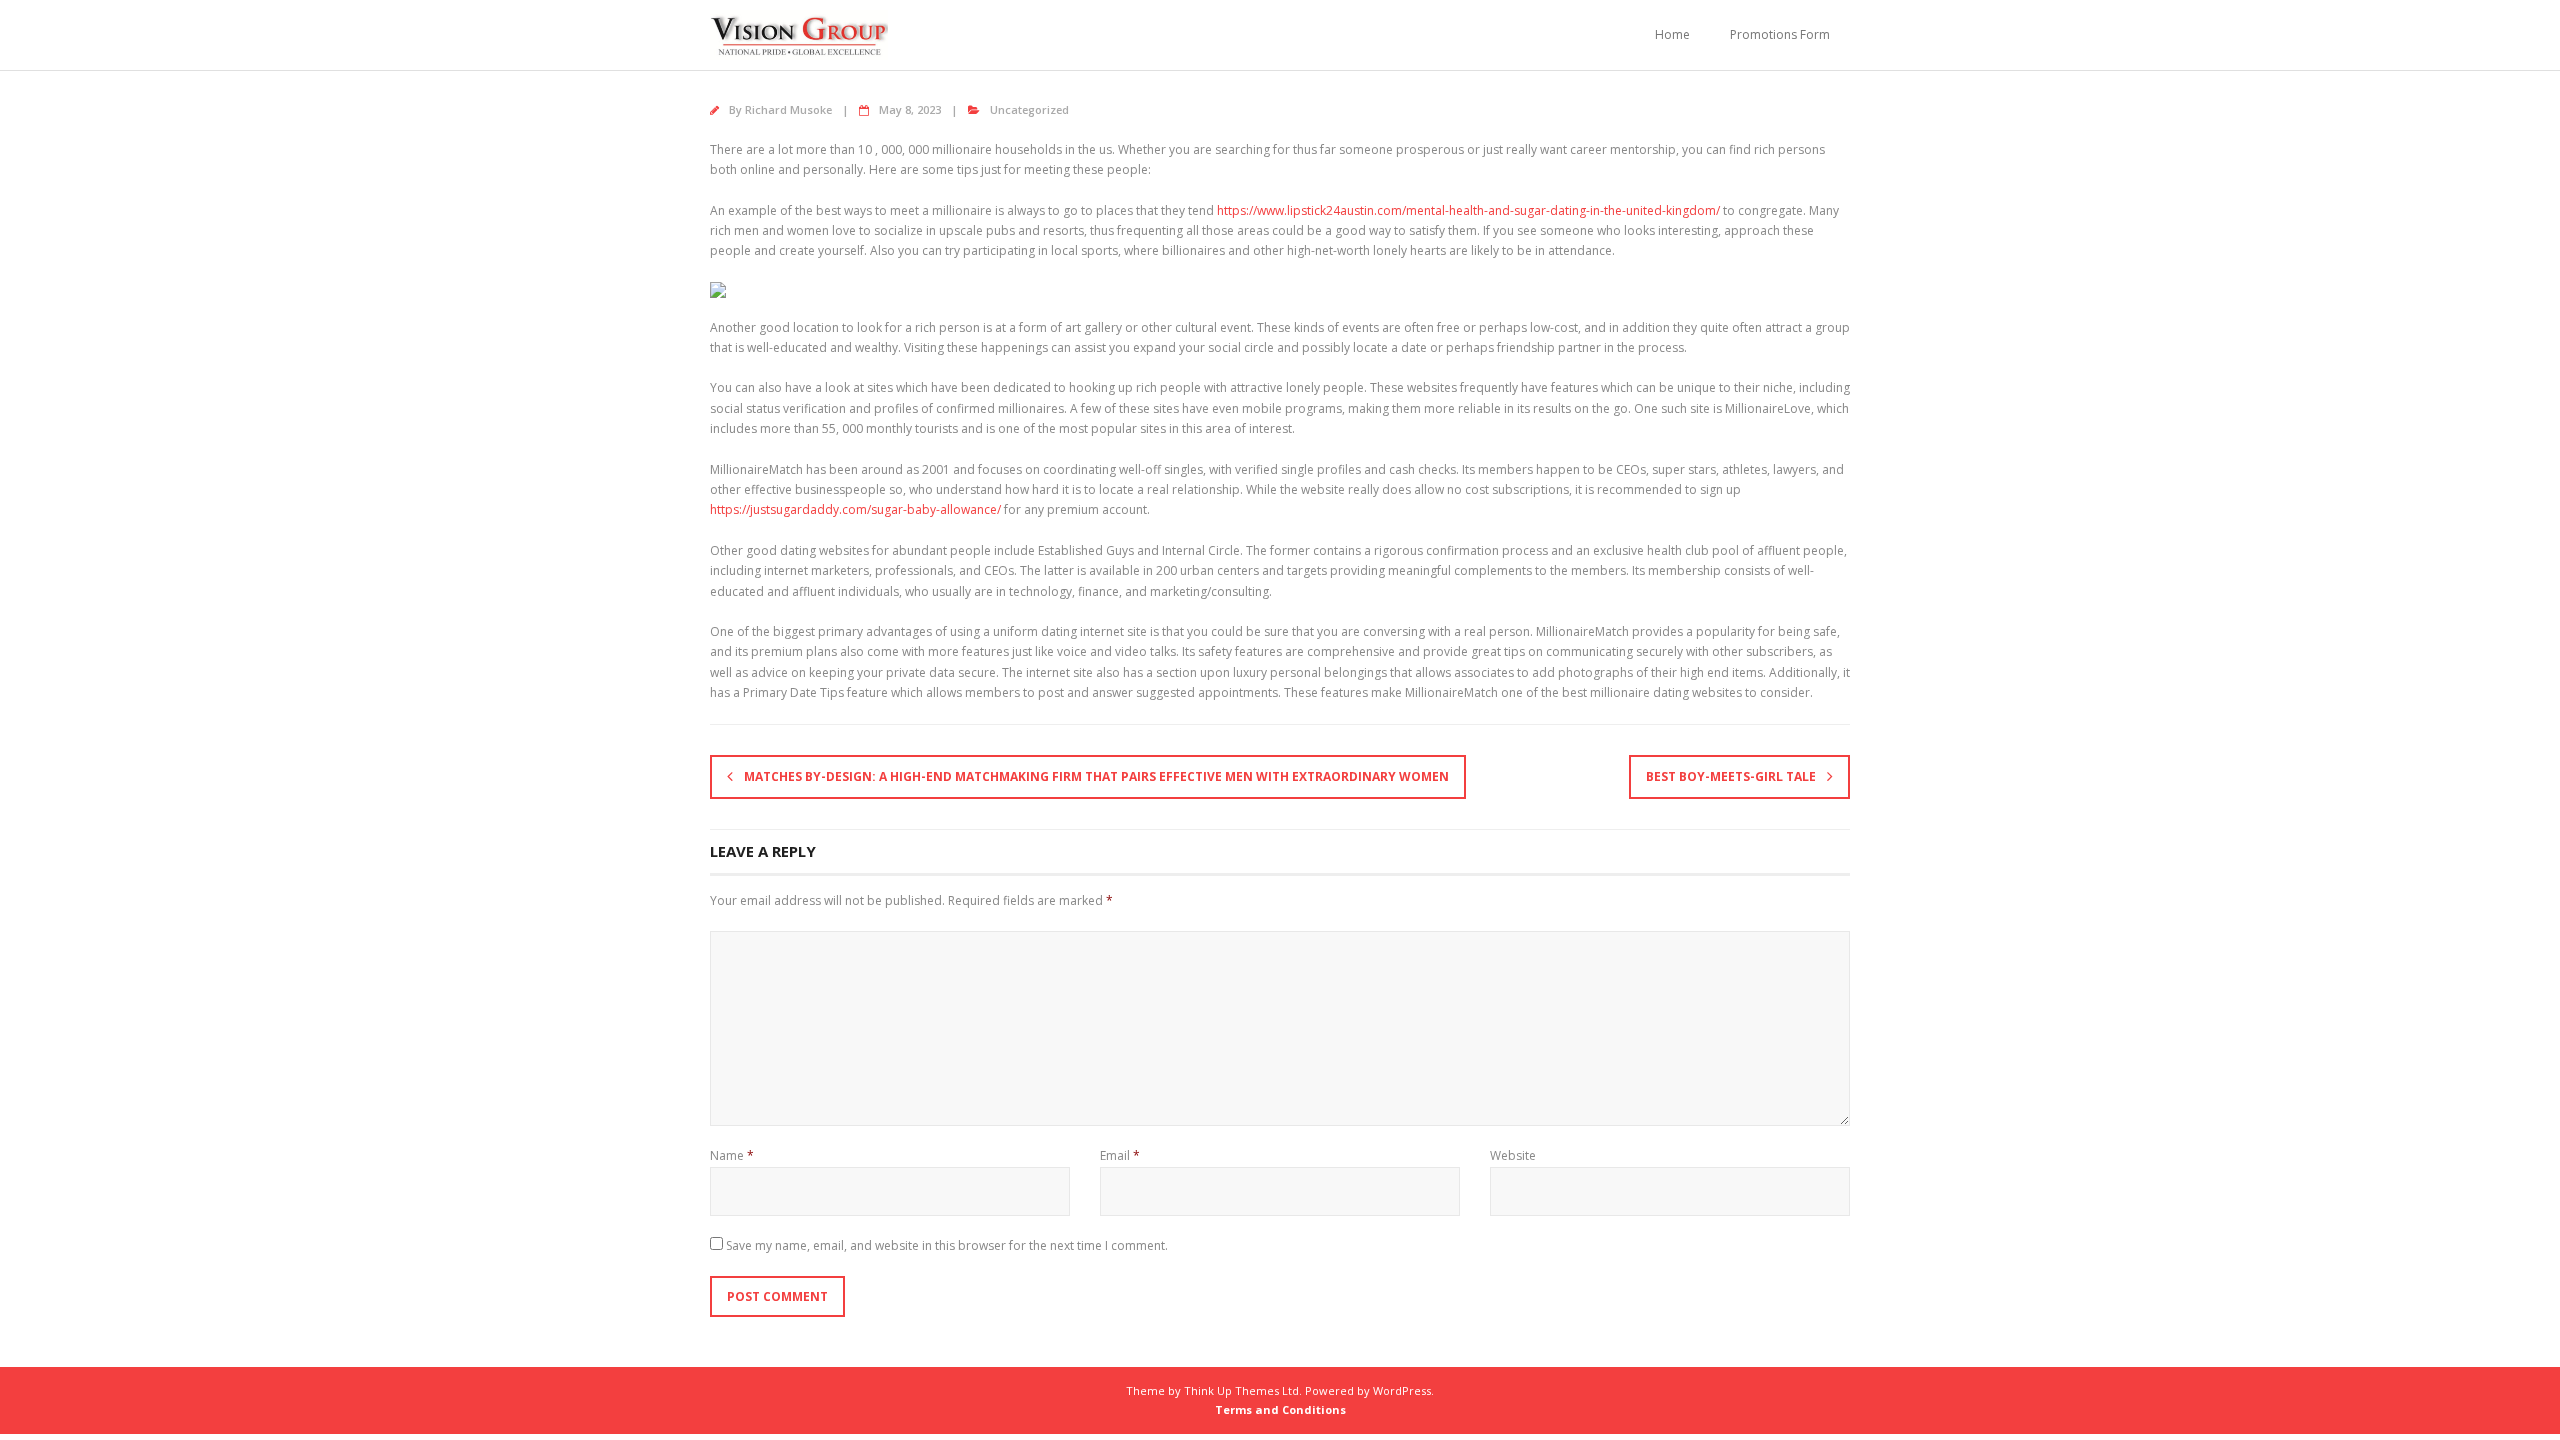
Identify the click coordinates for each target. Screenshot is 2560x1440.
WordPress (1402, 1390)
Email (1120, 1155)
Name (732, 1155)
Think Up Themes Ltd (1241, 1390)
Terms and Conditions (1280, 1409)
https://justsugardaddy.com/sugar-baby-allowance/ (855, 509)
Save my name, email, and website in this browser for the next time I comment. (947, 1245)
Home (1672, 34)
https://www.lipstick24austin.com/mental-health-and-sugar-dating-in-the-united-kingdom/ (1468, 210)
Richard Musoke (788, 109)
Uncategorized (1029, 109)
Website (1513, 1155)
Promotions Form (1780, 34)
